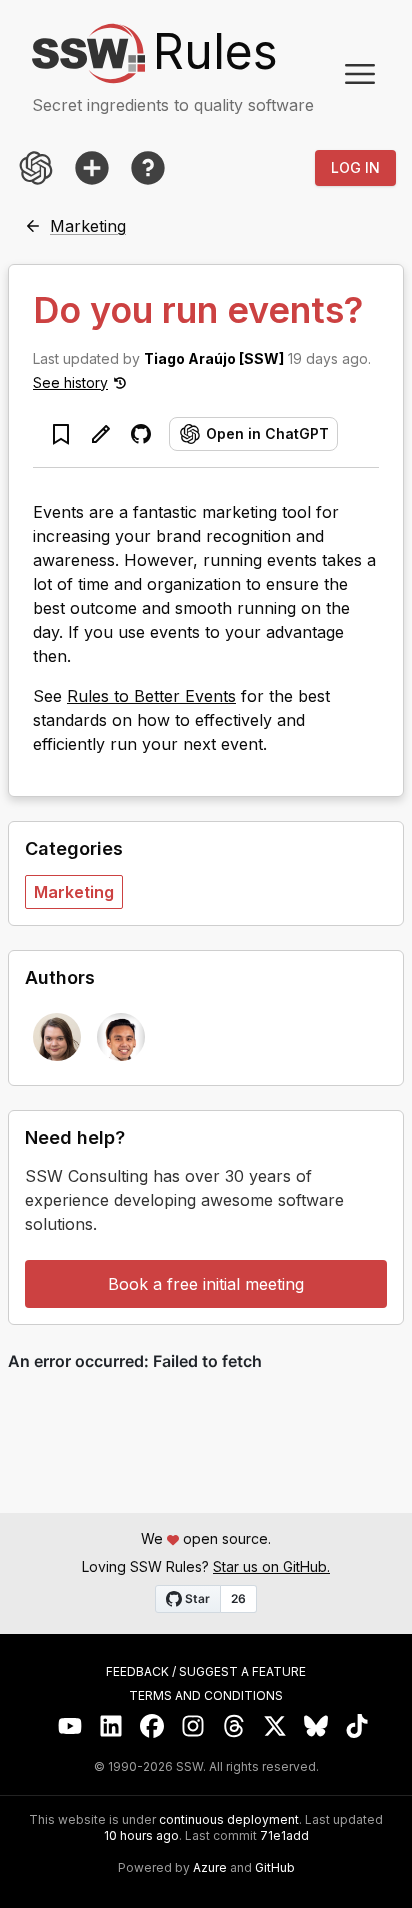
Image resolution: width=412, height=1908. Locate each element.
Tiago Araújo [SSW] (214, 358)
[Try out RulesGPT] (36, 168)
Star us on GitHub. (271, 1566)
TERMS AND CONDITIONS (206, 1696)
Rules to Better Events (151, 696)
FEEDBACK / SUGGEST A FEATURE (206, 1672)
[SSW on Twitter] (275, 1726)
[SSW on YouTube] (70, 1726)
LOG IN (355, 167)
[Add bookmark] (61, 434)
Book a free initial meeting (206, 1284)
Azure (210, 1868)
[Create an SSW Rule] (92, 168)
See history (70, 382)
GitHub (275, 1868)
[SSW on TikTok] (357, 1726)
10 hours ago (141, 1835)
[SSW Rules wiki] (148, 168)
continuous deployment (229, 1820)
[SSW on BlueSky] (316, 1726)
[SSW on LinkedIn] (111, 1726)
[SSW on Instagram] (193, 1726)
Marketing (74, 892)
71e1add (284, 1836)
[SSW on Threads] (234, 1726)
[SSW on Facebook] (152, 1726)
